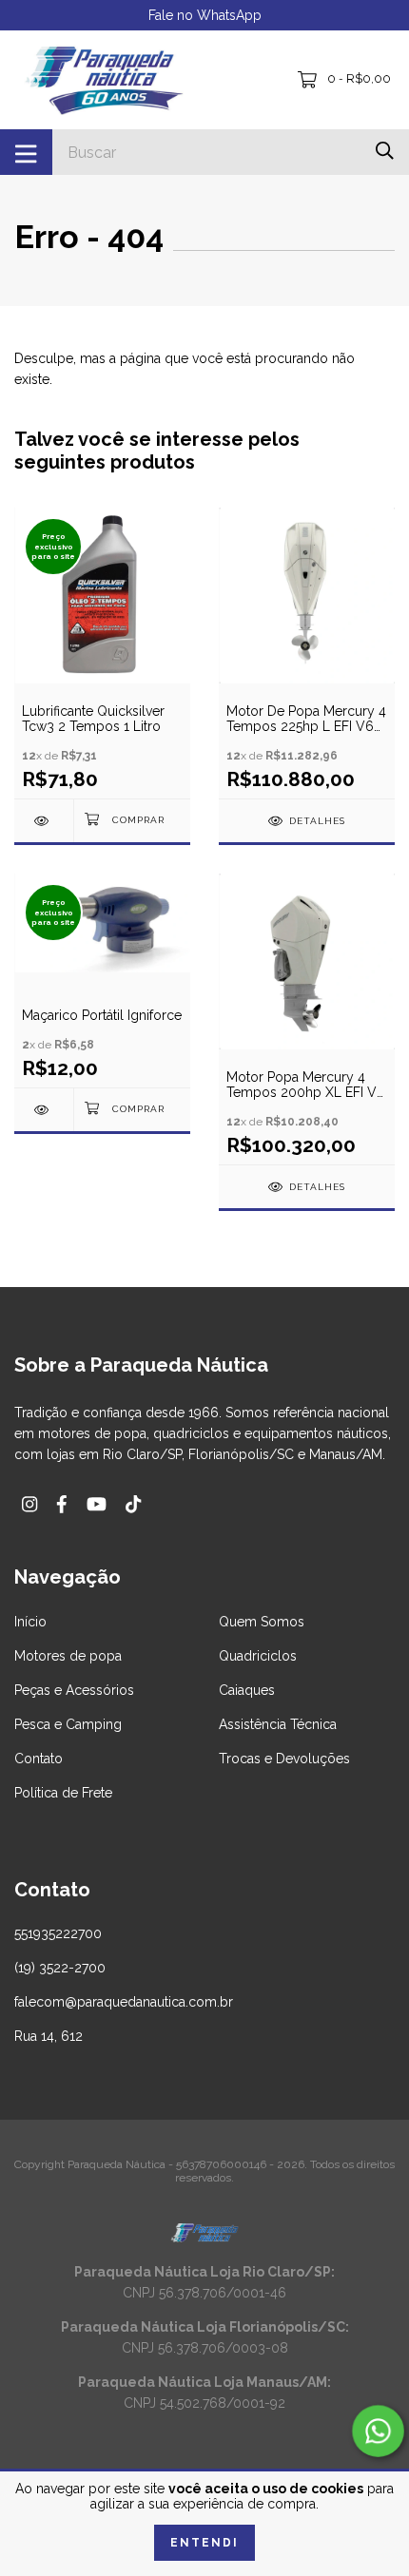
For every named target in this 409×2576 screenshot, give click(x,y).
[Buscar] (385, 151)
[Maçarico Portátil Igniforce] (44, 1110)
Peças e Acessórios (74, 1690)
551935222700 (58, 1933)
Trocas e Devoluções (284, 1759)
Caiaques (247, 1690)
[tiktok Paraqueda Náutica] (133, 1504)
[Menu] (26, 152)
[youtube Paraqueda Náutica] (97, 1504)
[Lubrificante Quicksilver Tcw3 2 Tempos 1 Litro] (44, 821)
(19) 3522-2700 (60, 1968)
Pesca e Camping (68, 1724)
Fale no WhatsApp (205, 15)
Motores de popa (68, 1656)
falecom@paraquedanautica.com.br (124, 2002)
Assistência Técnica (278, 1724)
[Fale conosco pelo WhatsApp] (378, 2431)
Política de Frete (63, 1793)
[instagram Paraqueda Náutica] (29, 1504)
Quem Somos (262, 1622)
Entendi (204, 2543)
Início (30, 1622)
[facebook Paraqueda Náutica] (62, 1504)
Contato (39, 1759)
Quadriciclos (258, 1656)
